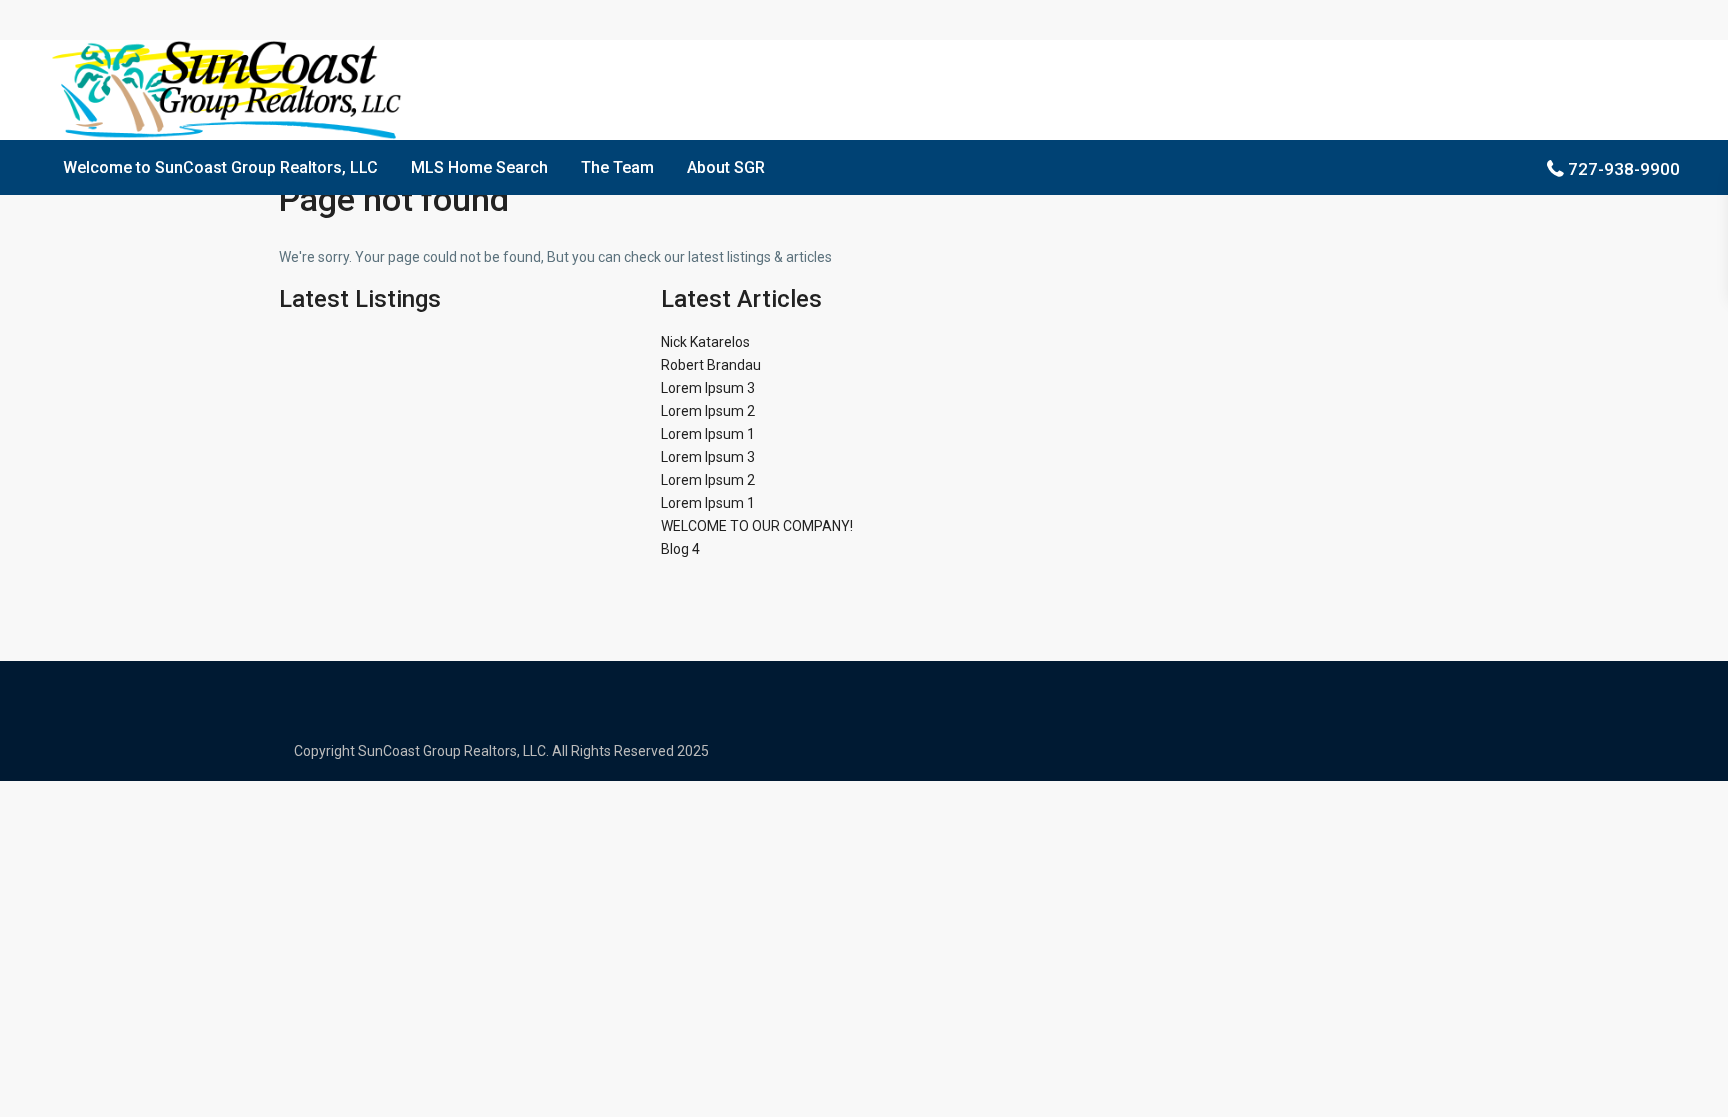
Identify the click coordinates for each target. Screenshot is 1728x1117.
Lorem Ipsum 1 (708, 434)
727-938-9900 (1624, 169)
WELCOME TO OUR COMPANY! (757, 526)
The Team (617, 167)
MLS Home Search (479, 167)
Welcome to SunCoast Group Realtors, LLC (220, 167)
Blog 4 (680, 549)
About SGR (726, 167)
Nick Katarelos (705, 342)
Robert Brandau (711, 365)
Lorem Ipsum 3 (708, 388)
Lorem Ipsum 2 (708, 411)
